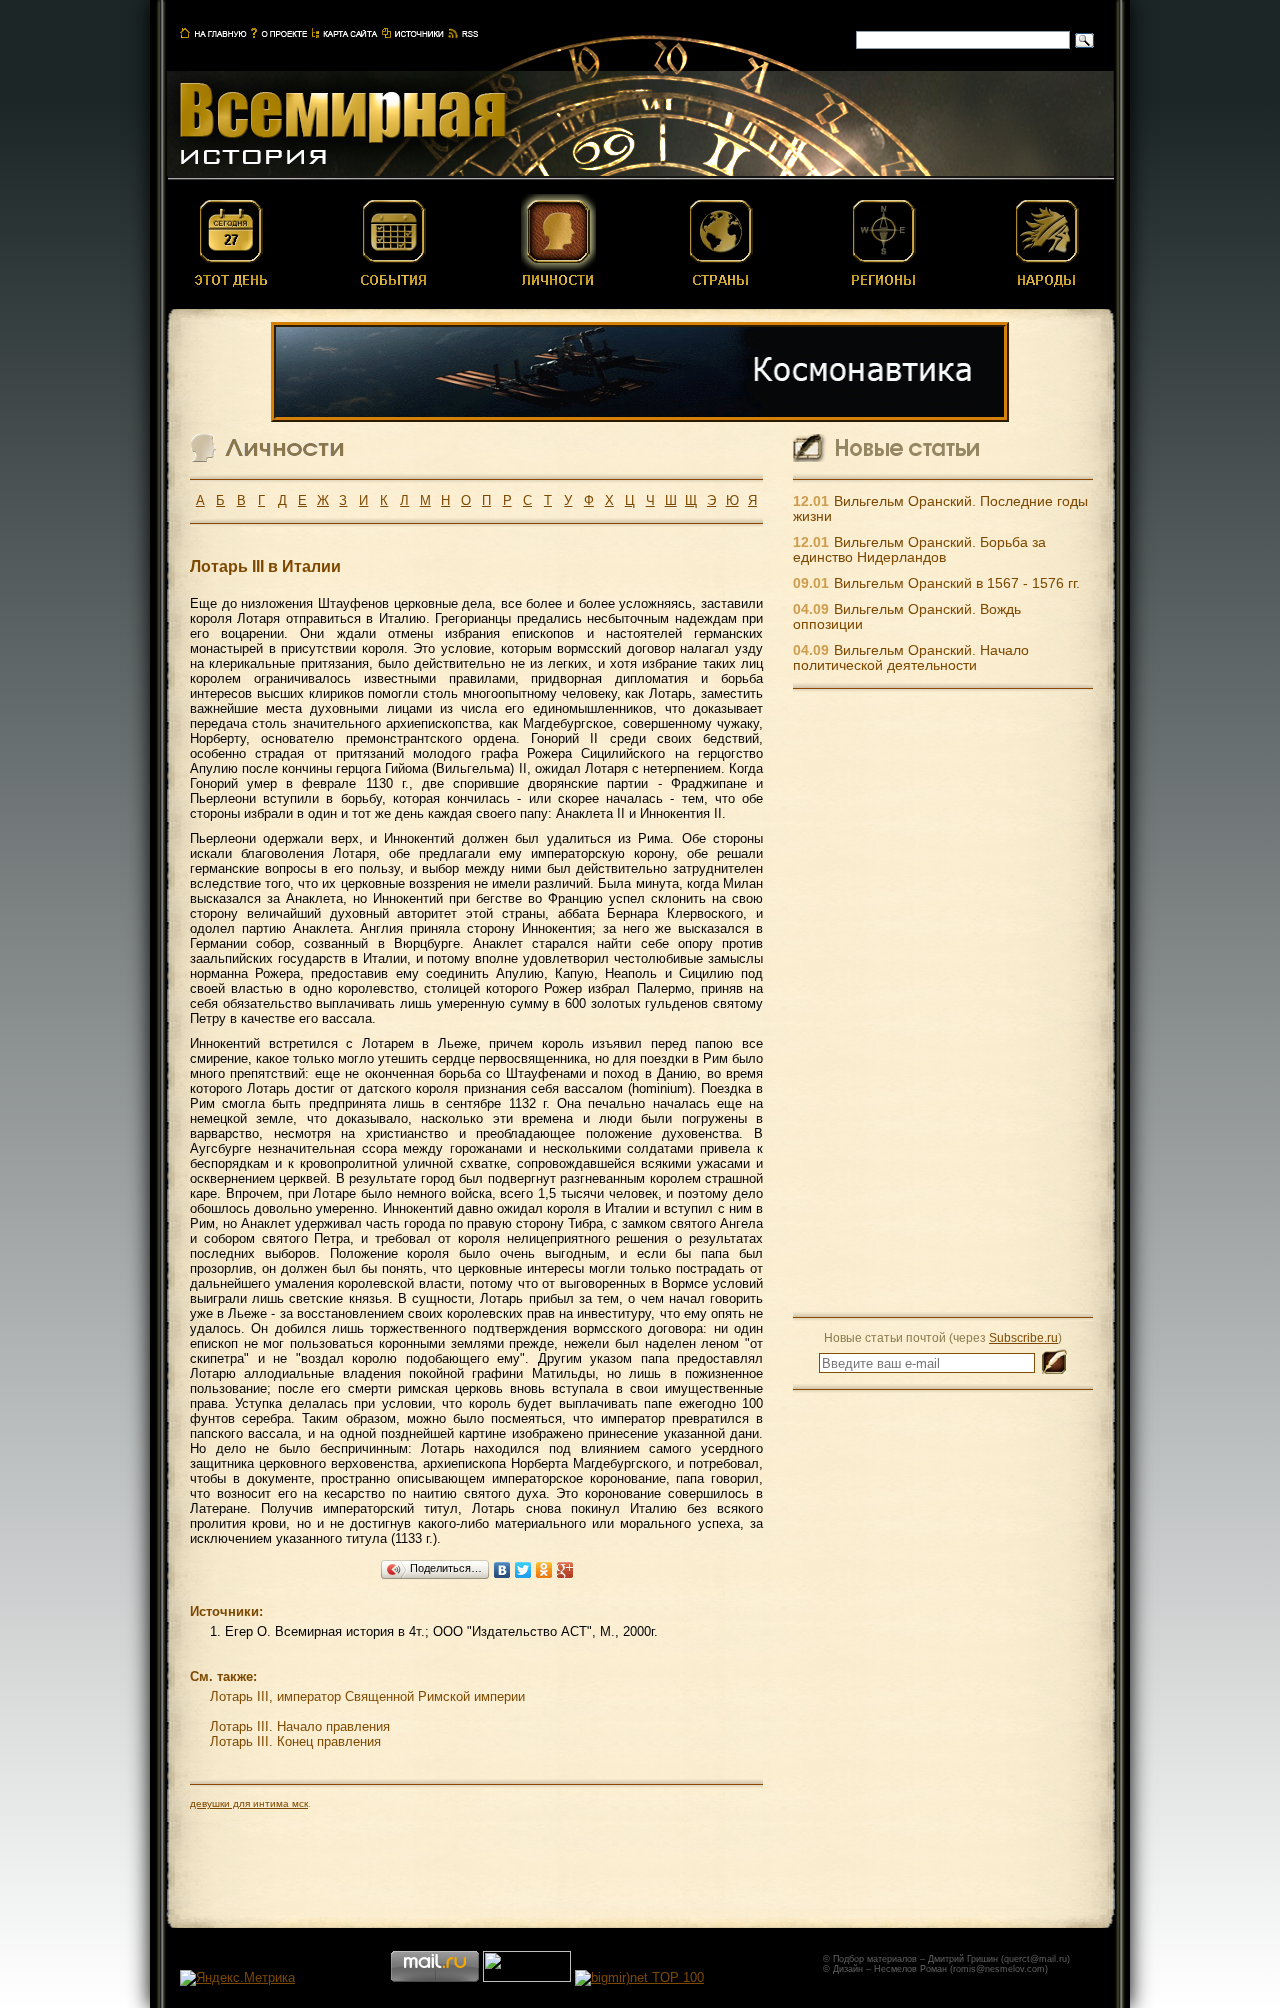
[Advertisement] (943, 1002)
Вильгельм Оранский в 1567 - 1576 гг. (957, 583)
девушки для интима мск (249, 1803)
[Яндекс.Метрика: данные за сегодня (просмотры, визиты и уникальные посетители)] (237, 1978)
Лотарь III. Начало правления (300, 1726)
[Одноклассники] (544, 1570)
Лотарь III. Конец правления (295, 1741)
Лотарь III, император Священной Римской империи (367, 1696)
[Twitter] (523, 1570)
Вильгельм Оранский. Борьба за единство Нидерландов (919, 550)
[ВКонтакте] (502, 1570)
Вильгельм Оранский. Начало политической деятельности (911, 658)
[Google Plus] (565, 1570)
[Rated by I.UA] (527, 1977)
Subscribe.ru (1023, 1337)
